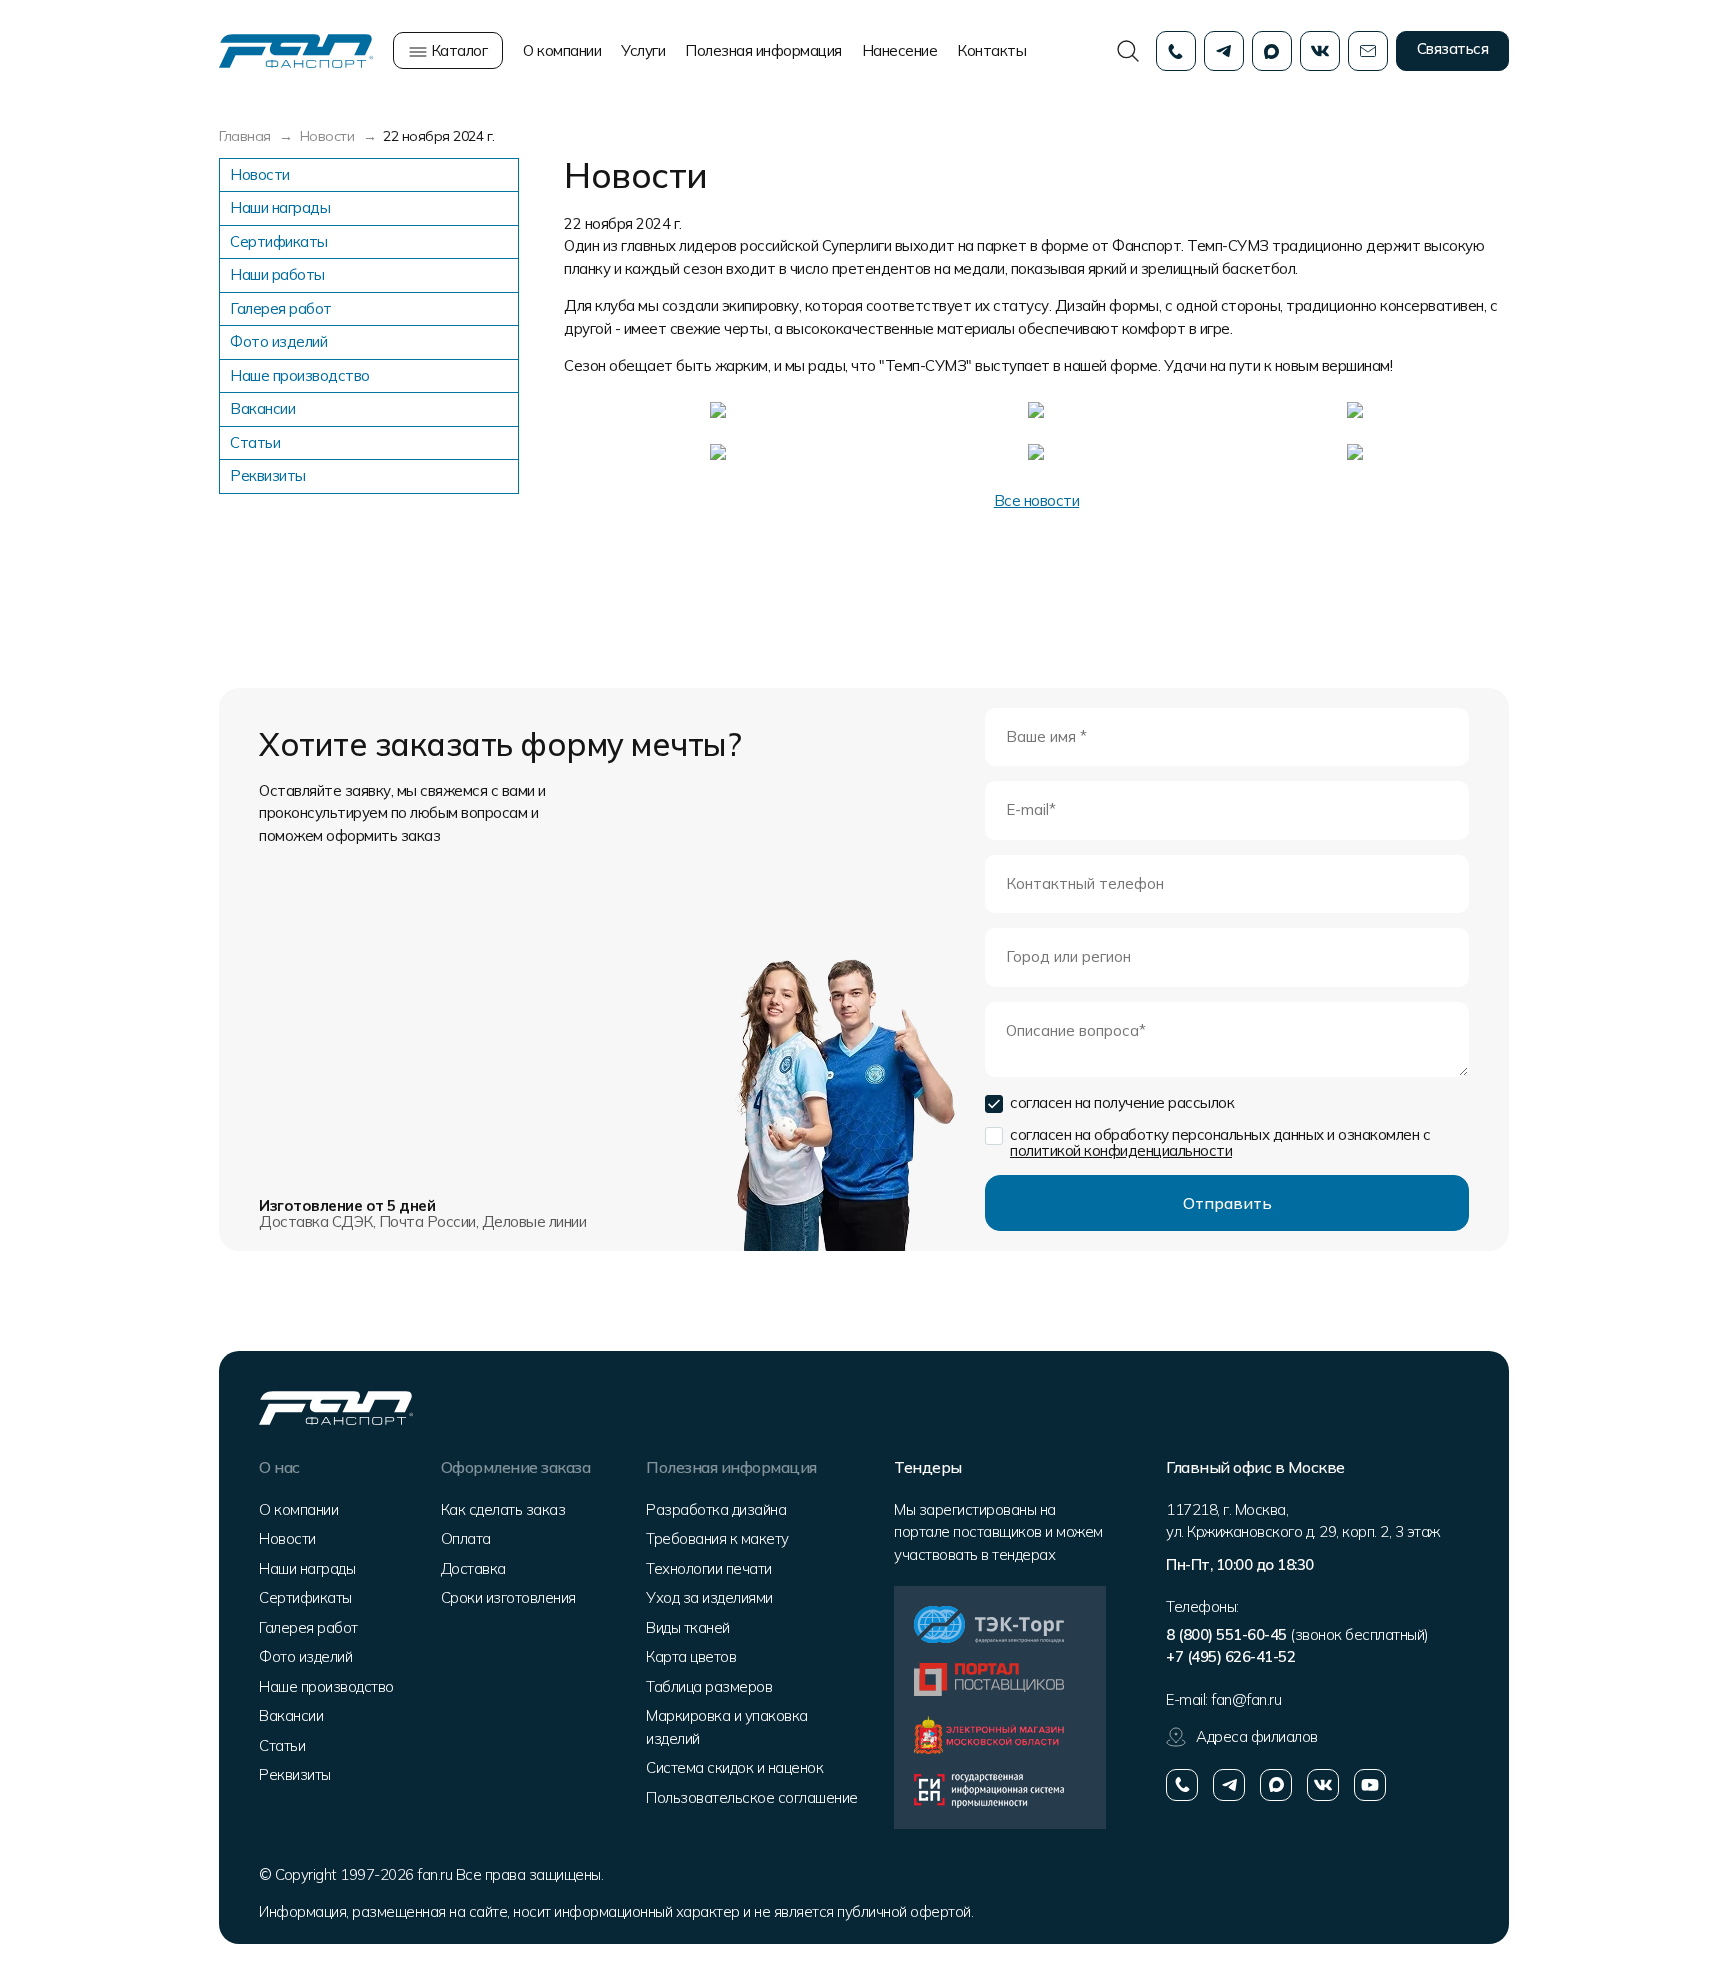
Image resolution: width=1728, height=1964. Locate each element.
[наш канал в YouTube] (1370, 1785)
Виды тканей (688, 1627)
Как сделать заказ (503, 1509)
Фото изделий (278, 341)
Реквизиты (268, 475)
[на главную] (296, 49)
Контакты (991, 50)
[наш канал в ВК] (1323, 1785)
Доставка (473, 1568)
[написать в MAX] (1276, 1785)
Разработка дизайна (716, 1509)
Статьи (255, 442)
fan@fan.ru (1246, 1699)
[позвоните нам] (1182, 1785)
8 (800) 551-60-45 (1226, 1634)
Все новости (1037, 500)
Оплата (466, 1538)
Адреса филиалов (1257, 1736)
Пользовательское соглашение (752, 1797)
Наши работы (277, 274)
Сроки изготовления (508, 1597)
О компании (562, 50)
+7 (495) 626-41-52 (1230, 1656)
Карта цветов (691, 1656)
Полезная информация (763, 50)
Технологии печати (709, 1568)
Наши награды (280, 207)
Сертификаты (279, 241)
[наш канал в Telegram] (1229, 1785)
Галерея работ (281, 308)
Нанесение (900, 50)
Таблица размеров (709, 1686)
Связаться (1453, 48)
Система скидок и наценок (734, 1767)
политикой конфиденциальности (1121, 1150)
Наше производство (300, 375)
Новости (260, 174)
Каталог (457, 50)
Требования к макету (717, 1538)
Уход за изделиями (709, 1597)
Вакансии (262, 408)
